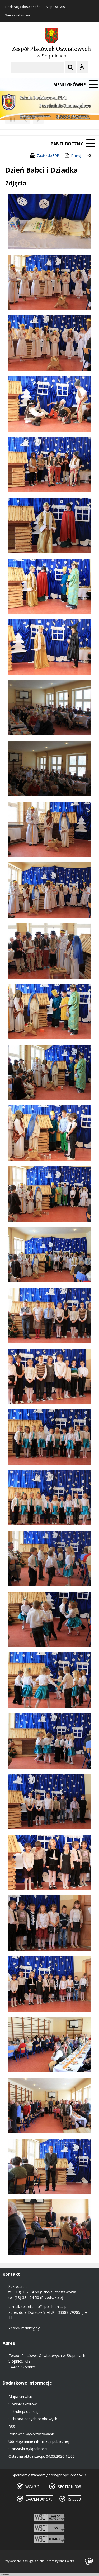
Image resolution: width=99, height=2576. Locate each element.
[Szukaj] (70, 67)
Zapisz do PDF (48, 156)
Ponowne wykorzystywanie (32, 2434)
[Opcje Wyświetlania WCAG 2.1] (82, 67)
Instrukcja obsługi (23, 2411)
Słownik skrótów (23, 2404)
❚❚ (11, 119)
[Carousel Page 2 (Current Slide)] (56, 119)
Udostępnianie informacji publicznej (39, 2441)
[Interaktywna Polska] (89, 2562)
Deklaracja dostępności (23, 7)
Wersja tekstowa (18, 15)
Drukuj (76, 156)
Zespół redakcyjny (24, 2328)
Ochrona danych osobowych (33, 2419)
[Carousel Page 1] (51, 119)
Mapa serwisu (56, 7)
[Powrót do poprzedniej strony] (90, 156)
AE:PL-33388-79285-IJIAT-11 (50, 2315)
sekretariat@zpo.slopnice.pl (44, 2307)
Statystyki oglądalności (28, 2449)
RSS (12, 2427)
